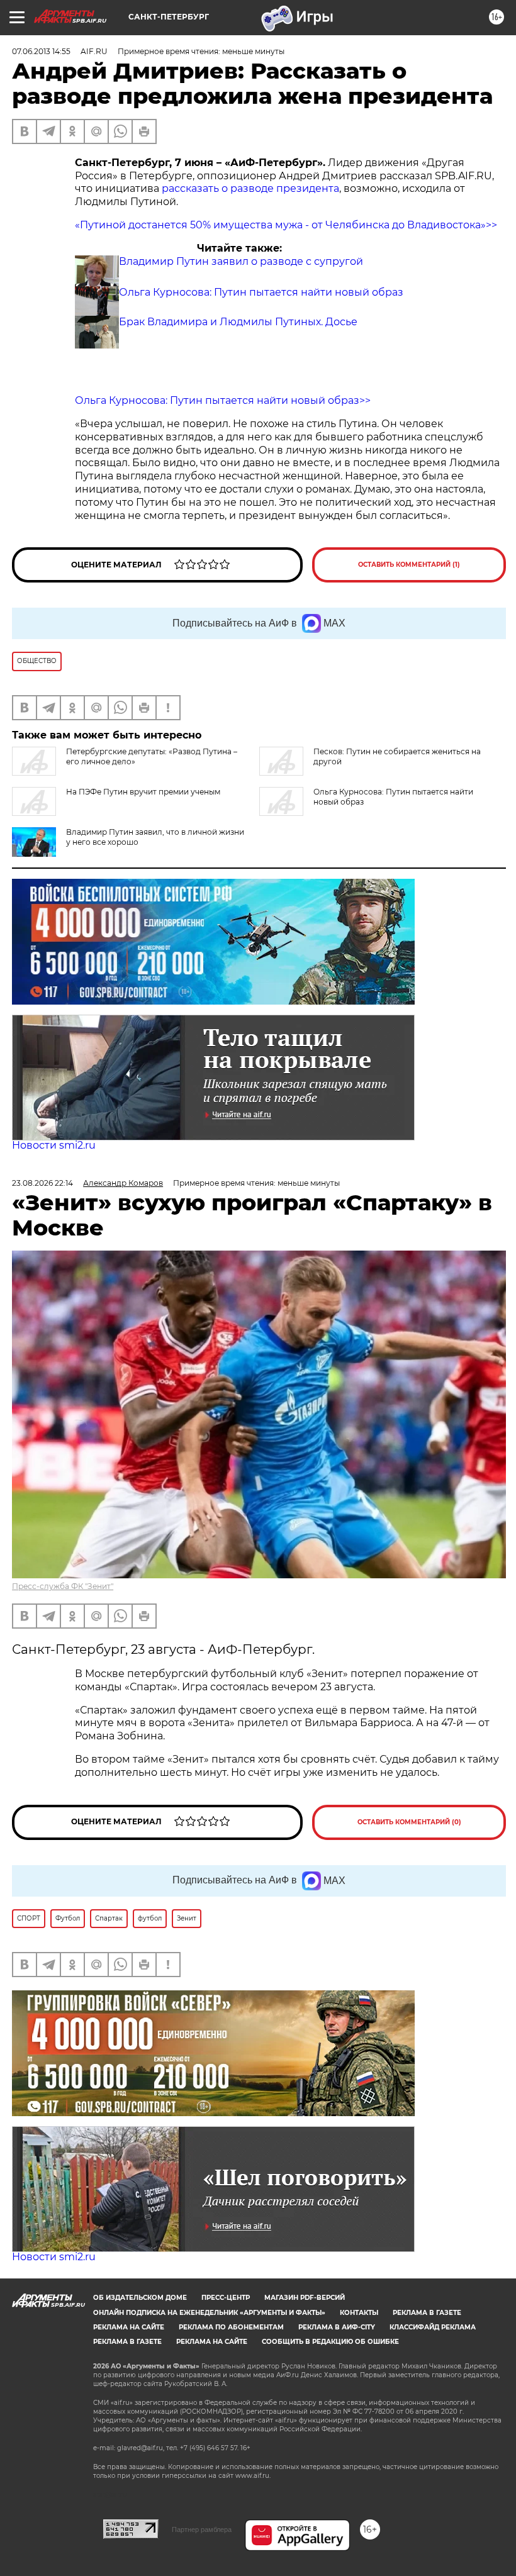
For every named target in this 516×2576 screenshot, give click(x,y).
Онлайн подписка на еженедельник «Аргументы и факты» (209, 2313)
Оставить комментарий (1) (409, 565)
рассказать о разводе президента (250, 188)
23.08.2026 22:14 (42, 1183)
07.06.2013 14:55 (41, 51)
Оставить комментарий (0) (409, 1822)
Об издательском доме (140, 2298)
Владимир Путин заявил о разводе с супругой (241, 261)
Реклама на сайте (129, 2327)
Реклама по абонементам (231, 2327)
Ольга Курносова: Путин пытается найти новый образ (261, 292)
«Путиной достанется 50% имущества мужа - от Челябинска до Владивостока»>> (286, 225)
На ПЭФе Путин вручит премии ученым (143, 792)
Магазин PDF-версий (305, 2298)
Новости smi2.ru (54, 1145)
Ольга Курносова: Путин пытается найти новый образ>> (223, 400)
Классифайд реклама (433, 2327)
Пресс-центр (226, 2298)
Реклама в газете (427, 2313)
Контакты (359, 2313)
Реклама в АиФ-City (337, 2327)
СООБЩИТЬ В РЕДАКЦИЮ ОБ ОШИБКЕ (330, 2342)
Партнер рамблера (202, 2529)
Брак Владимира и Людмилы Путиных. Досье (238, 322)
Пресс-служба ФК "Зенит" (63, 1586)
